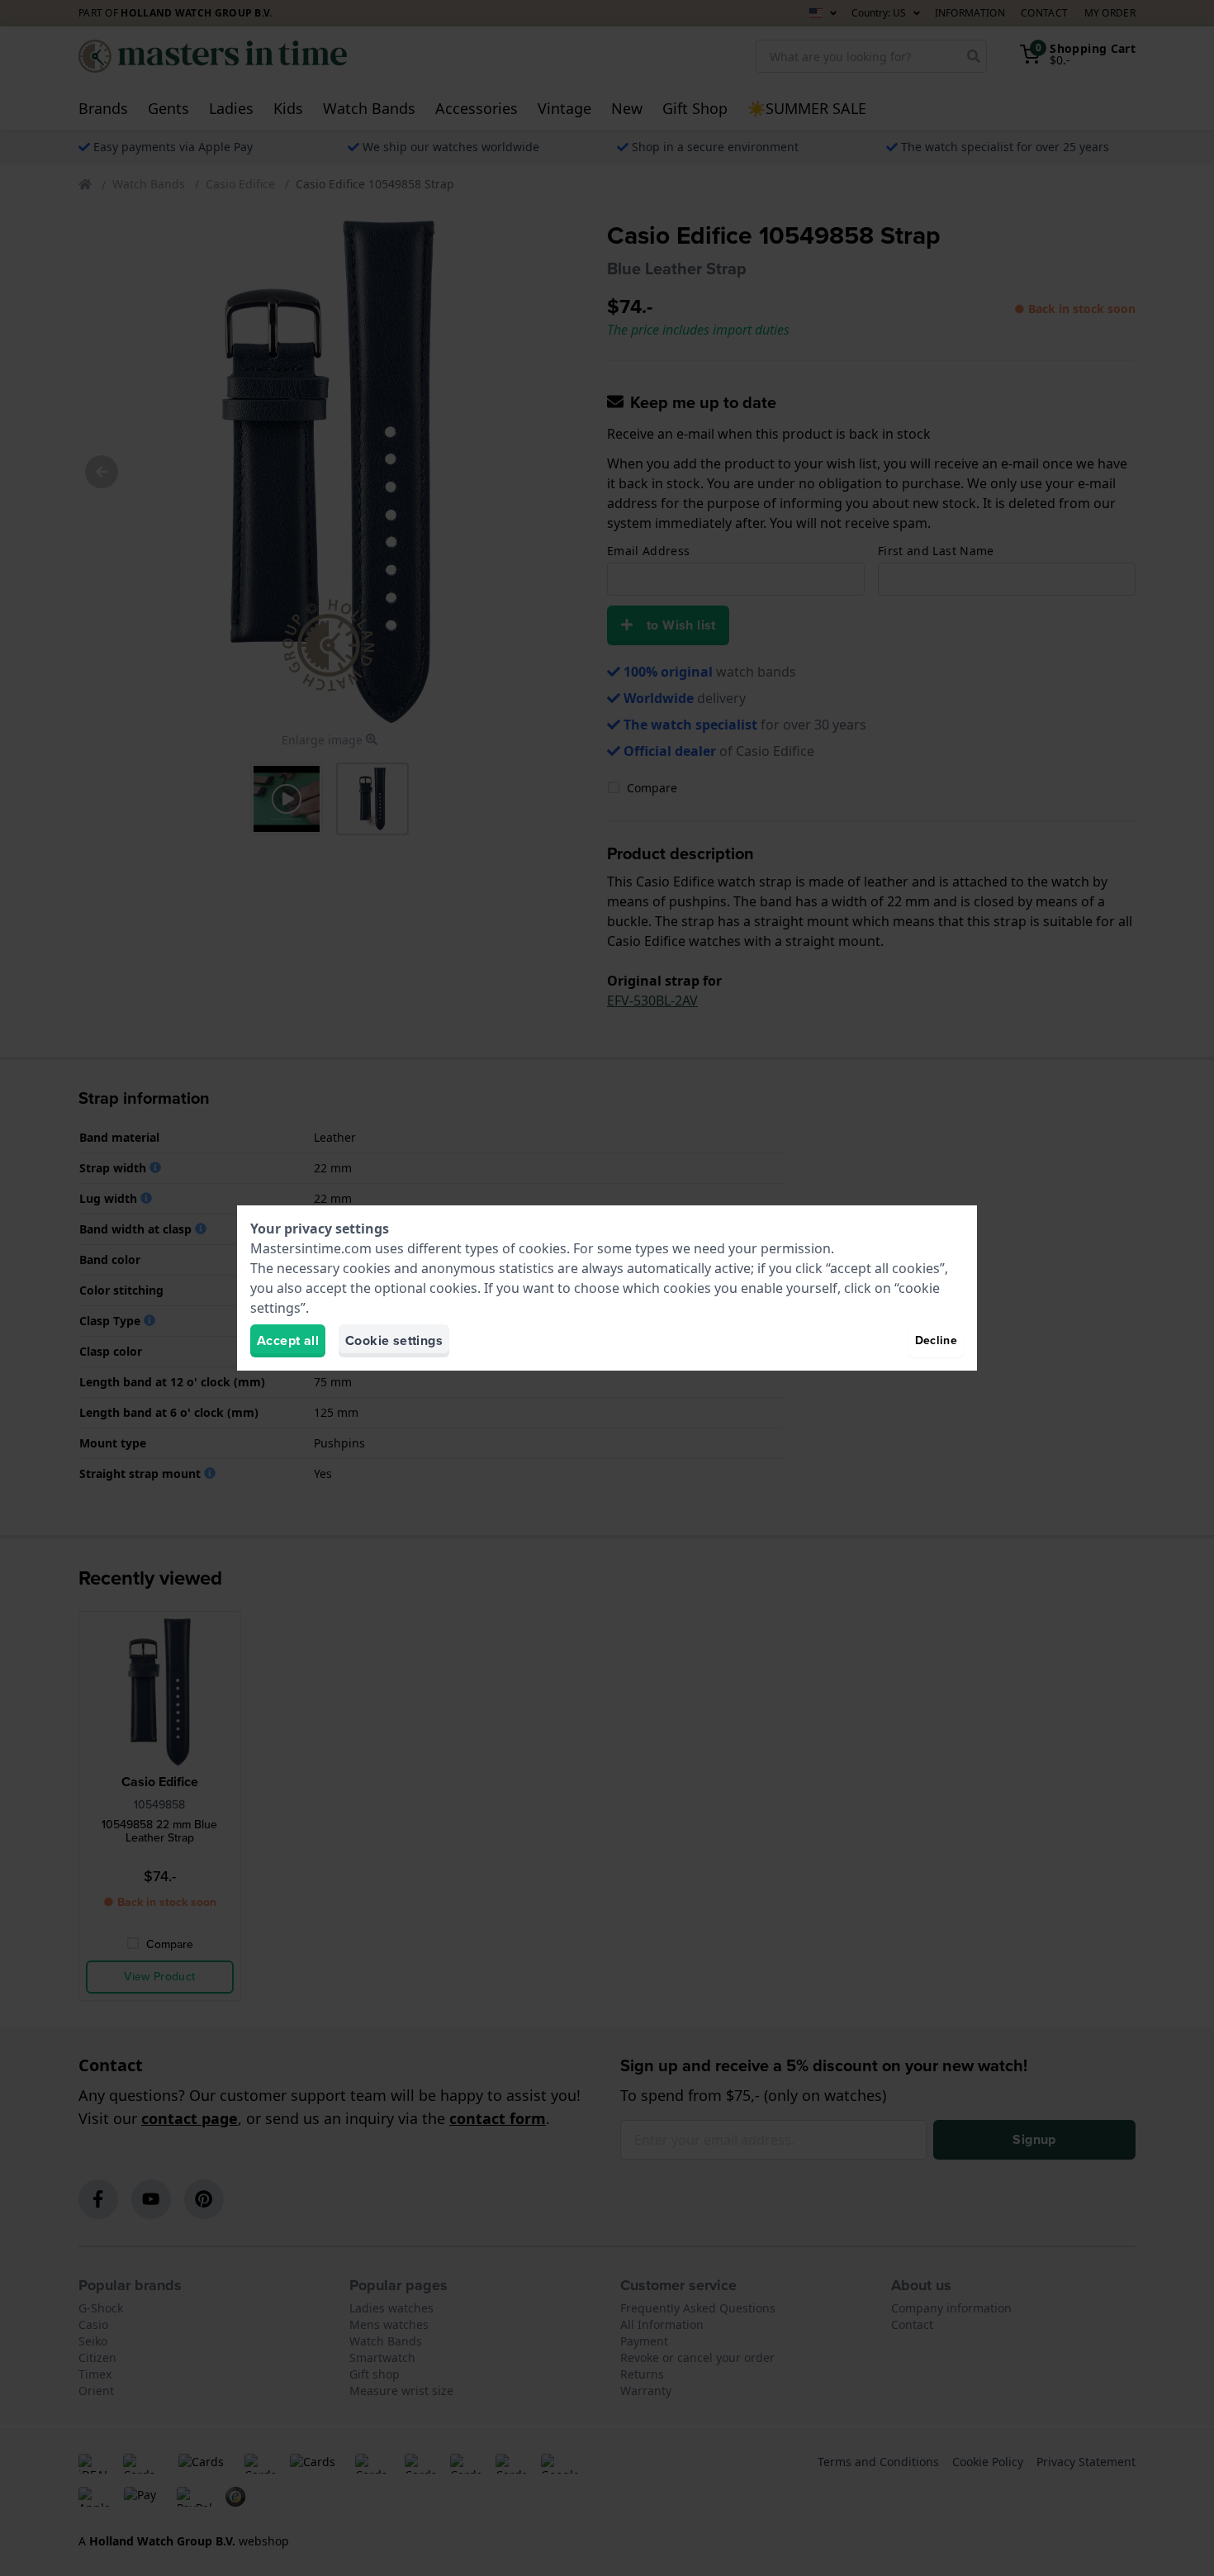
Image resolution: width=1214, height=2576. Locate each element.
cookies (543, 1248)
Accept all (288, 1340)
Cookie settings (394, 1340)
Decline (936, 1340)
